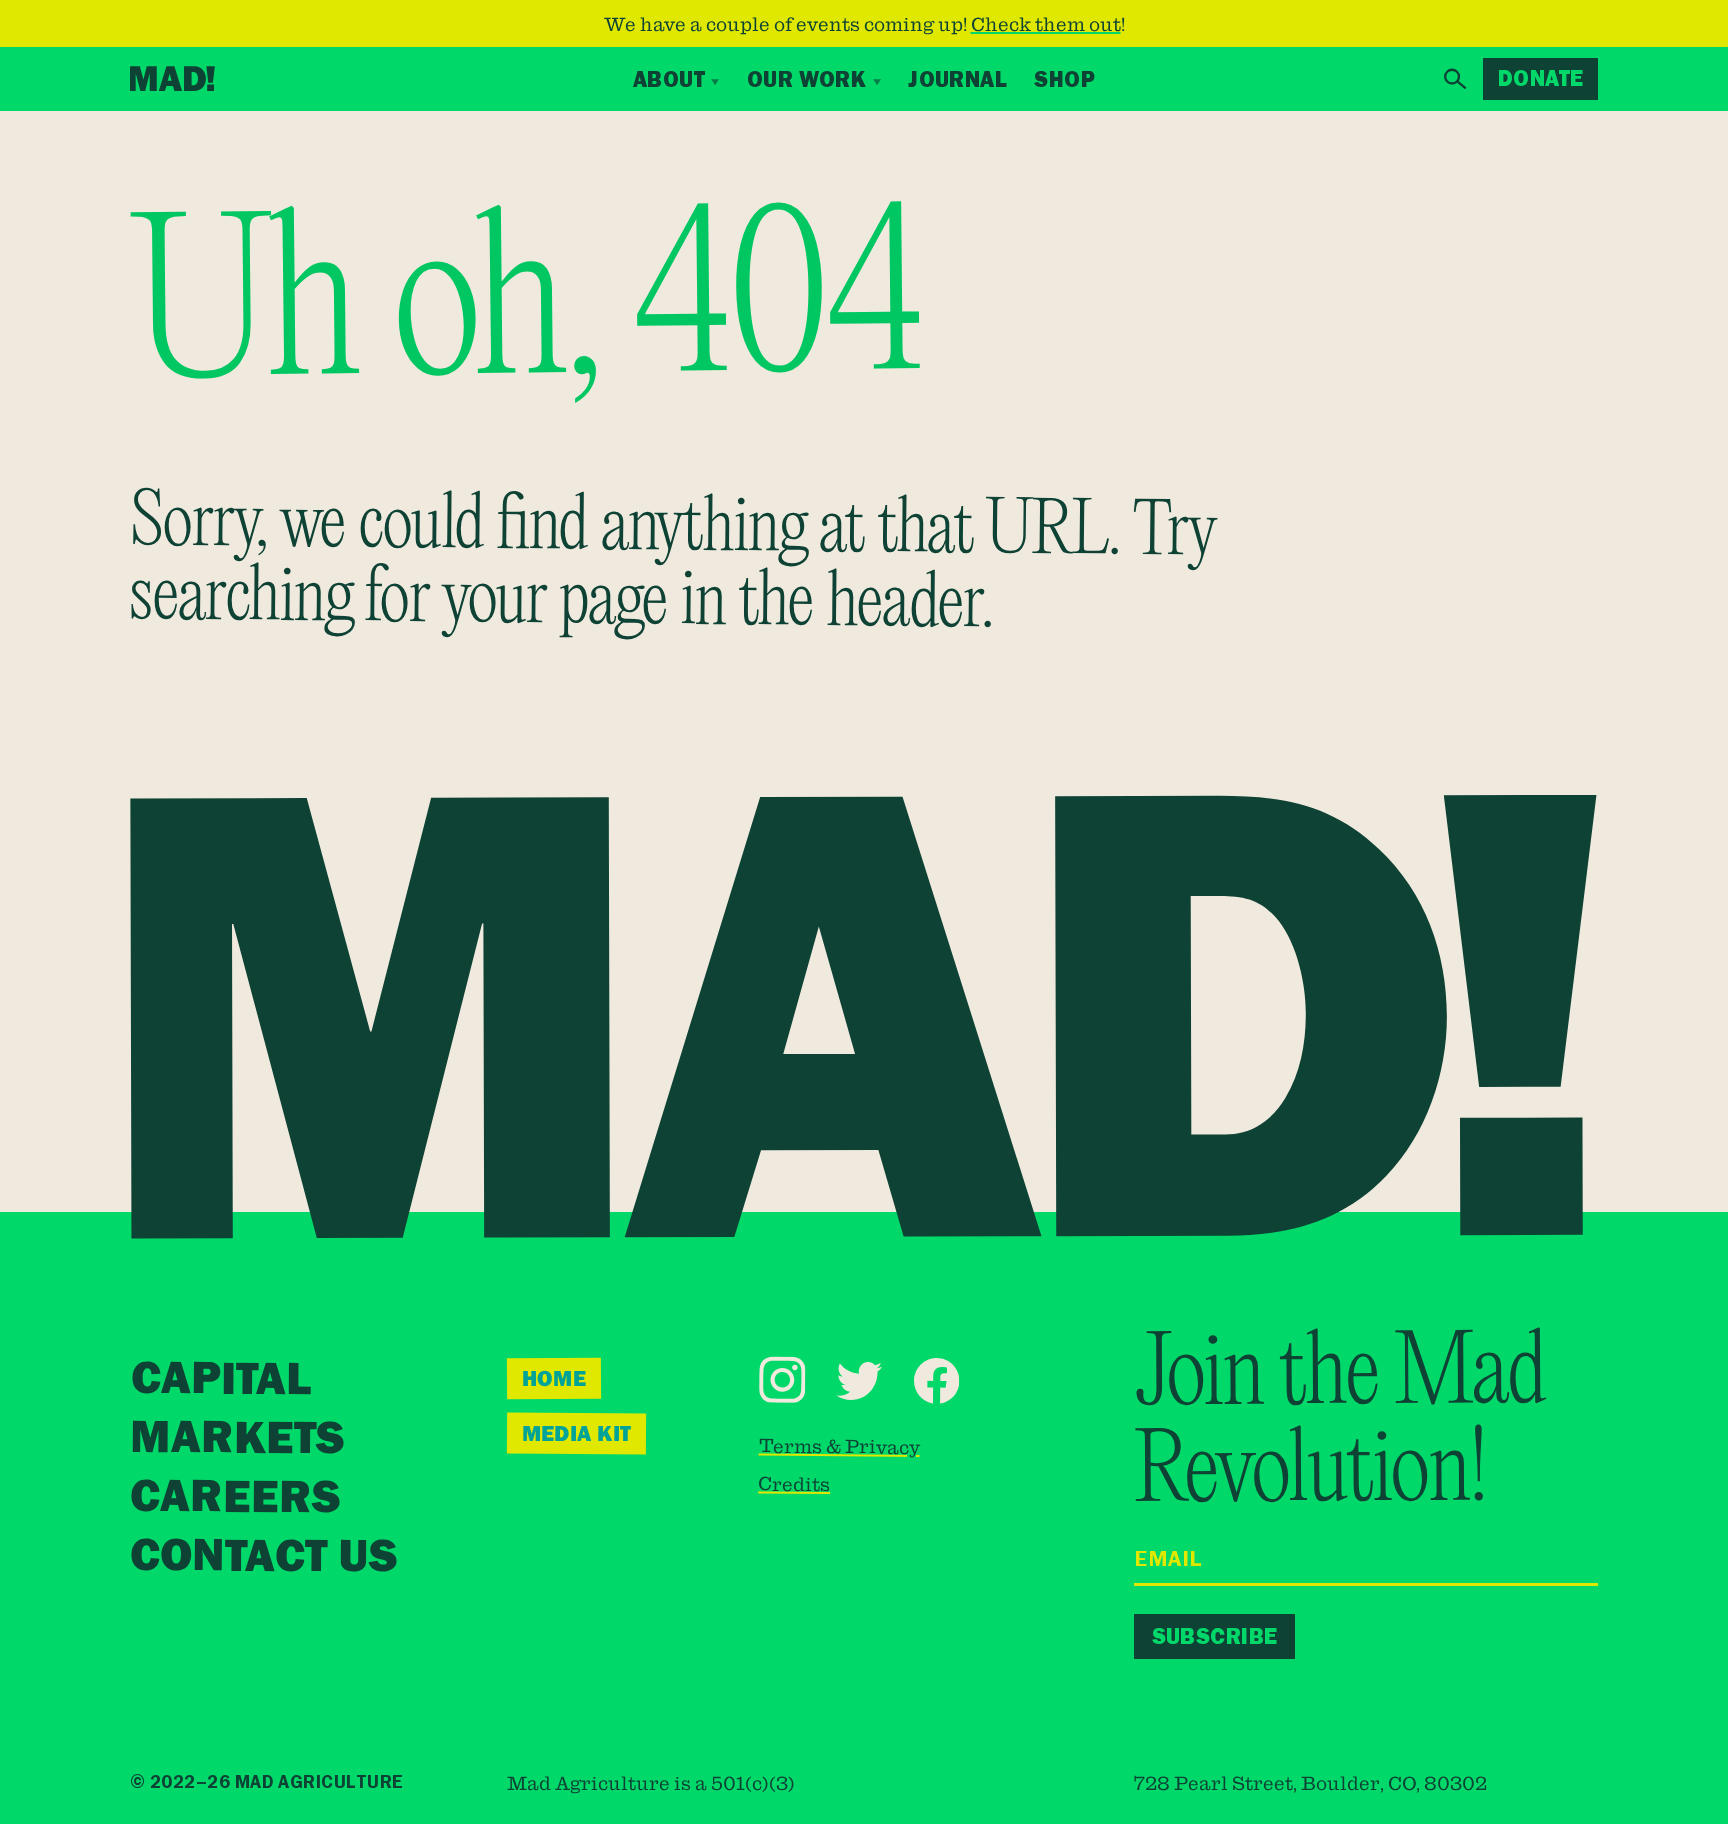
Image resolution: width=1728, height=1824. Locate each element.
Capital (221, 1380)
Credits (794, 1483)
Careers (235, 1498)
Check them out (1046, 23)
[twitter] (859, 1380)
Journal (957, 79)
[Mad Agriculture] (172, 78)
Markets (237, 1439)
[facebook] (935, 1381)
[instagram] (782, 1379)
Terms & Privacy (838, 1445)
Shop (1064, 79)
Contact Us (263, 1557)
